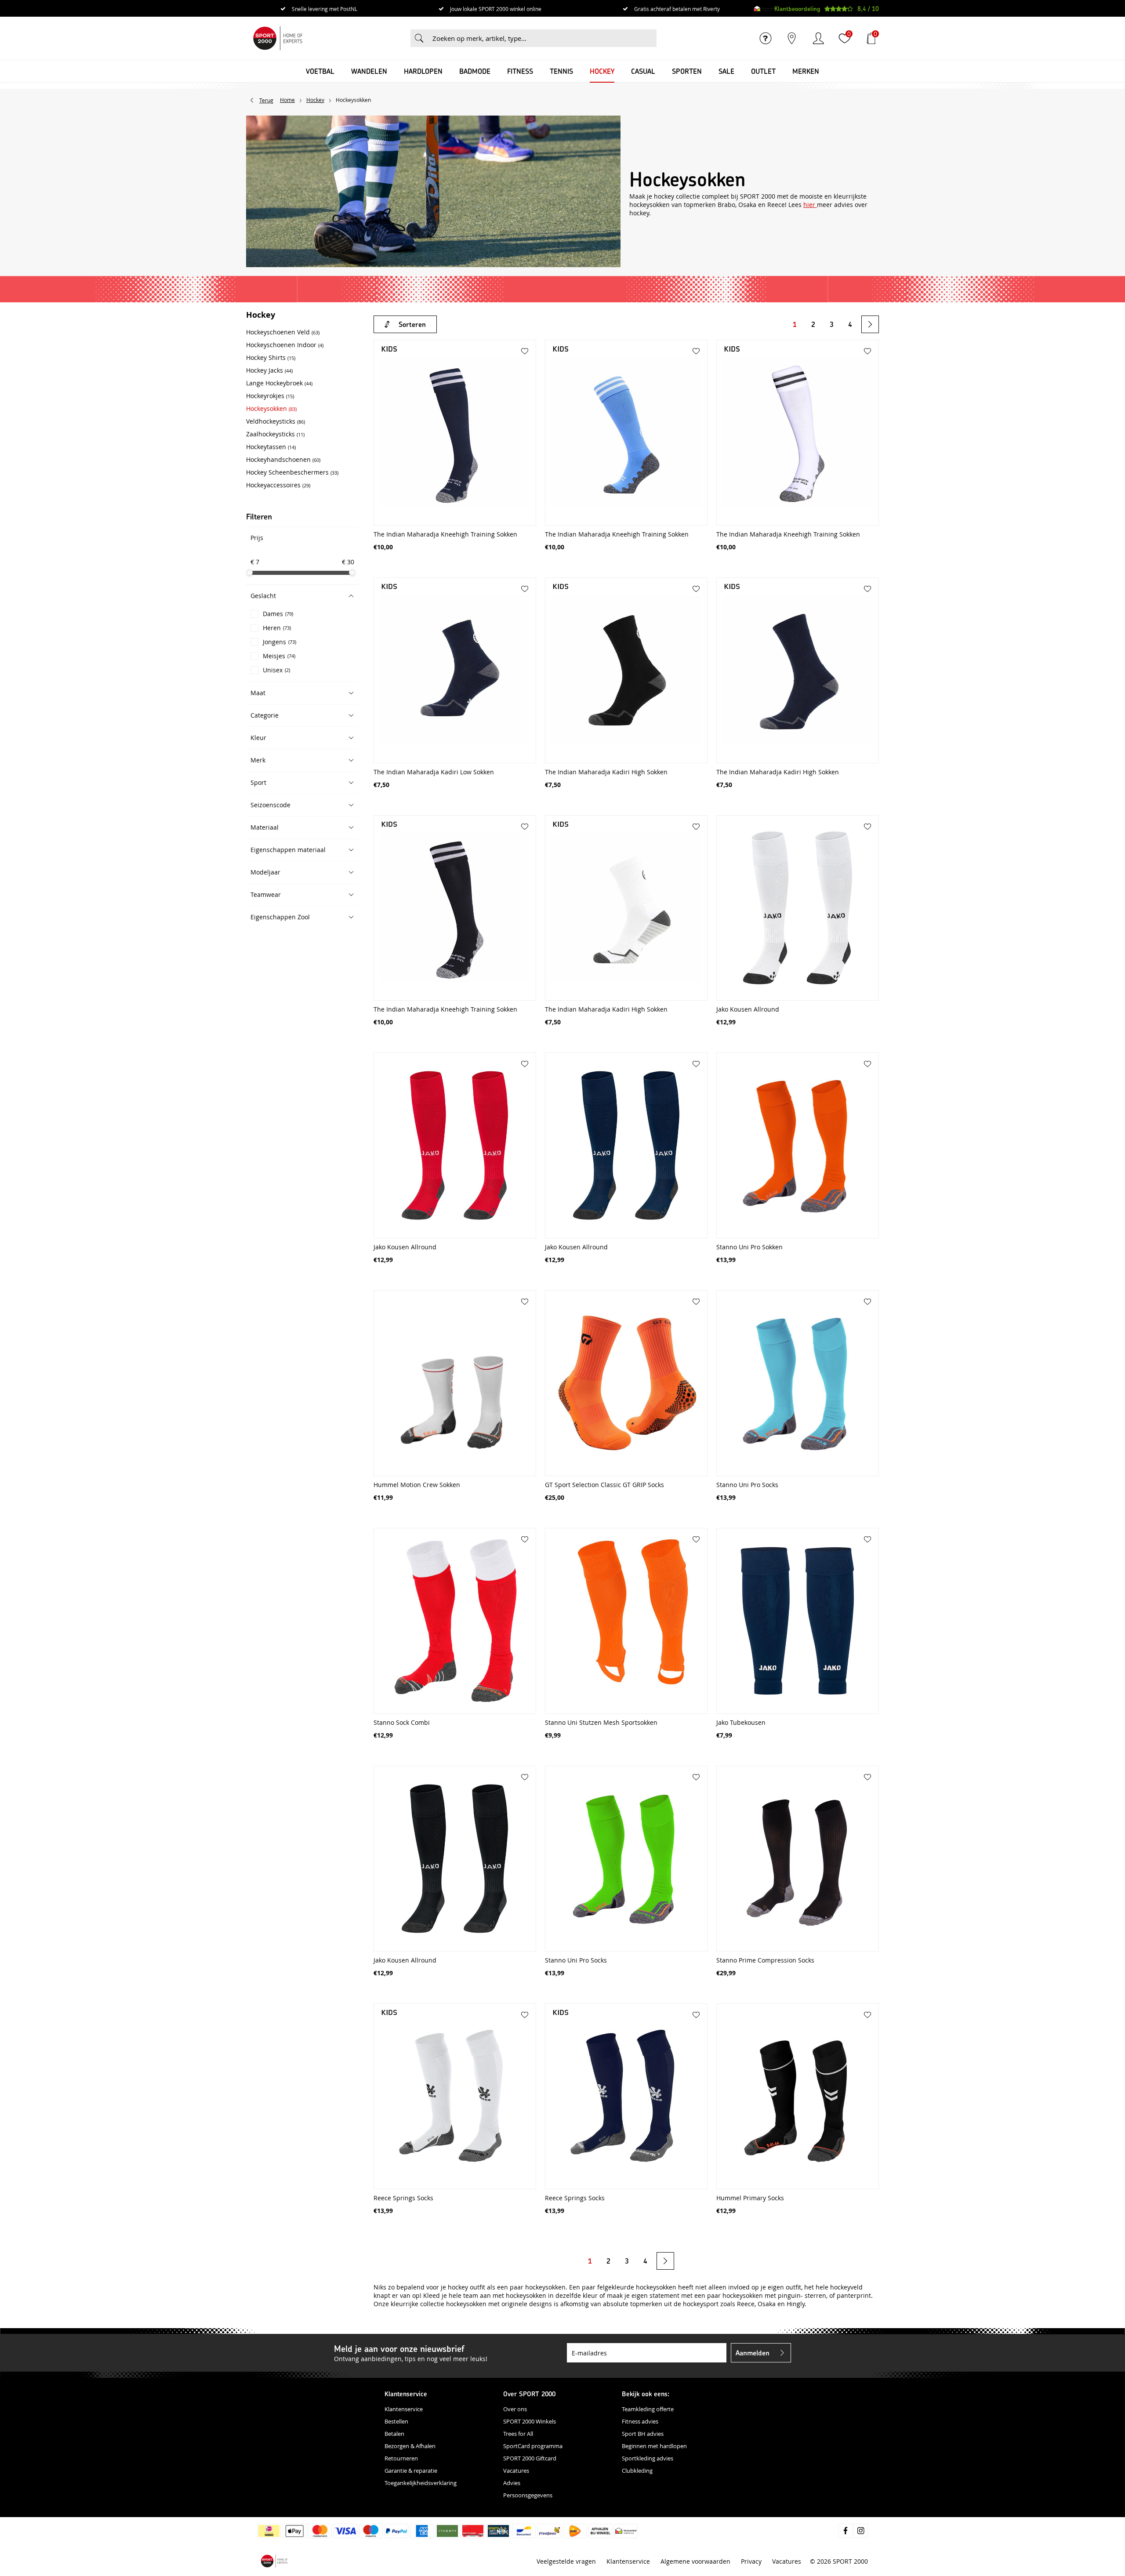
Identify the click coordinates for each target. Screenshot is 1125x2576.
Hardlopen (423, 71)
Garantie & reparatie (411, 2471)
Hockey (602, 71)
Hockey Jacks (269, 370)
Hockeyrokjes (270, 396)
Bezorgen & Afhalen (410, 2446)
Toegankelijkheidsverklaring (421, 2483)
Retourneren (401, 2458)
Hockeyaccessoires (278, 485)
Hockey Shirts (271, 357)
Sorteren (412, 324)
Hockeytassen (271, 447)
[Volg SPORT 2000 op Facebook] (846, 2531)
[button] (302, 596)
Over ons (515, 2409)
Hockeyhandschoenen (283, 459)
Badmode (475, 71)
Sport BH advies (643, 2434)
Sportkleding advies (648, 2458)
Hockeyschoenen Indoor (285, 345)
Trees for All (518, 2434)
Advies (512, 2483)
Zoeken (419, 38)
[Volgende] (870, 324)
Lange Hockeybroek (279, 383)
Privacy (751, 2561)
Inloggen (818, 38)
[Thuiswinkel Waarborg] (764, 9)
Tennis (561, 71)
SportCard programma (533, 2446)
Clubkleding (637, 2471)
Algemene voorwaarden (695, 2561)
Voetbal (320, 71)
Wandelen (369, 71)
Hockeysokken (271, 408)
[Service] (766, 38)
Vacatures (516, 2471)
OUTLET (763, 71)
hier (810, 205)
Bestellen (396, 2421)
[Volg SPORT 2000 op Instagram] (861, 2531)
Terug (266, 100)
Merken (806, 71)
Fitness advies (640, 2421)
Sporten (687, 71)
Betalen (394, 2434)
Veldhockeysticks (276, 421)
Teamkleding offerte (648, 2409)
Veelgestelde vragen (566, 2561)
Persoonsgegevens (528, 2495)
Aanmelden (753, 2353)
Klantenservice (404, 2409)
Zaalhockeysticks (275, 434)
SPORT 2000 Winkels (530, 2421)
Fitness (520, 71)
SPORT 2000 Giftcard (530, 2458)
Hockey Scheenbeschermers (292, 472)
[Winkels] (792, 38)
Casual (643, 71)
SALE (726, 71)
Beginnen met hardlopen (654, 2446)
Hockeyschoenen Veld (283, 332)
